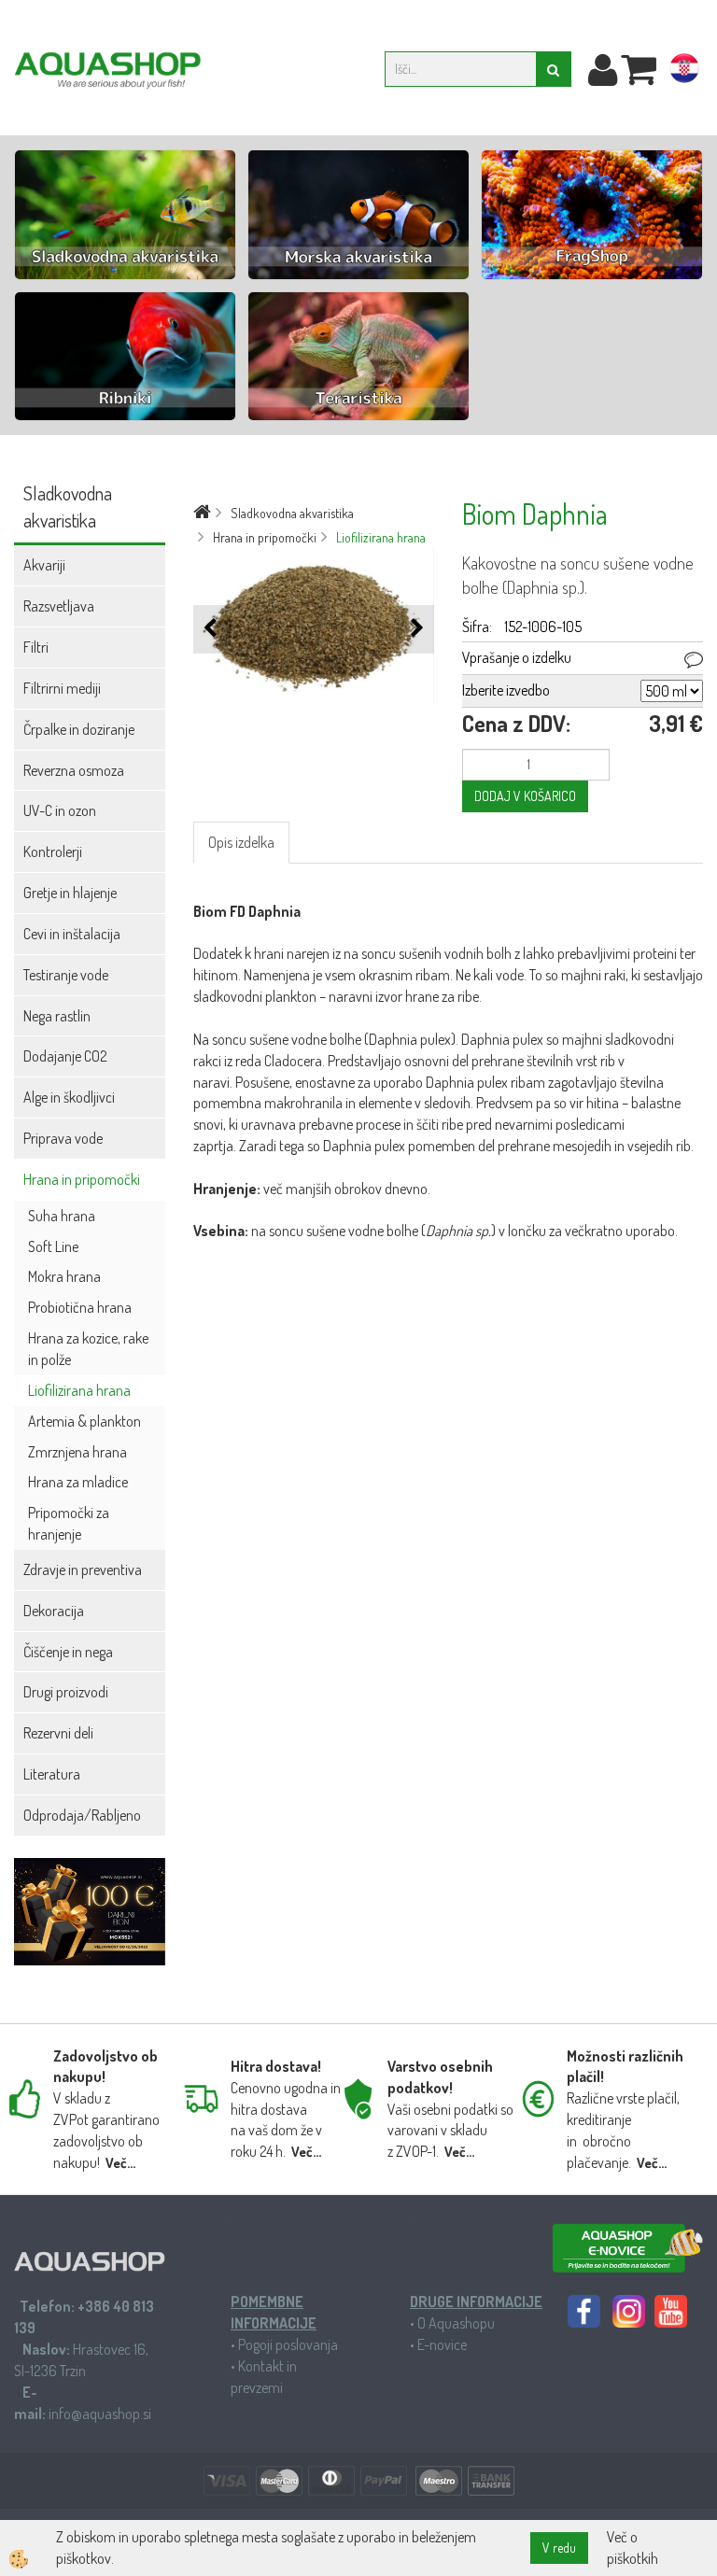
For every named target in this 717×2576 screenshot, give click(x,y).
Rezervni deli (58, 1733)
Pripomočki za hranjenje (69, 1523)
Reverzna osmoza (74, 770)
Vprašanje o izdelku (517, 657)
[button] (415, 629)
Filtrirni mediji (62, 688)
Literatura (52, 1774)
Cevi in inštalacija (72, 934)
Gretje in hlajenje (70, 893)
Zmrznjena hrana (77, 1452)
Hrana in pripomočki (82, 1179)
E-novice (442, 2344)
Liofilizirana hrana (79, 1390)
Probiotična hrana (80, 1307)
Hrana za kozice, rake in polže (88, 1349)
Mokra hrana (64, 1276)
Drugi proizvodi (66, 1692)
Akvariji (44, 565)
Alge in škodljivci (69, 1097)
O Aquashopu (456, 2323)
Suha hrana (62, 1216)
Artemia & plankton (84, 1421)
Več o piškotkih (633, 2548)
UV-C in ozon (60, 810)
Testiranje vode (66, 975)
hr (684, 72)
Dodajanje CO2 (65, 1056)
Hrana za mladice (78, 1482)
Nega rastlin (57, 1016)
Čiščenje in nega (68, 1652)
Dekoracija (54, 1611)
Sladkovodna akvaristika (292, 513)
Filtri (36, 647)
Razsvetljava (59, 606)
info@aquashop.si (100, 2414)
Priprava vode (63, 1138)
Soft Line (53, 1246)
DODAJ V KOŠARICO (525, 796)
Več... (120, 2163)
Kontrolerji (53, 852)
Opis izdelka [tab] (241, 842)
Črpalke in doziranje (79, 729)
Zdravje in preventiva (83, 1570)
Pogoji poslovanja (288, 2344)
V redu (559, 2548)
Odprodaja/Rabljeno (82, 1815)
